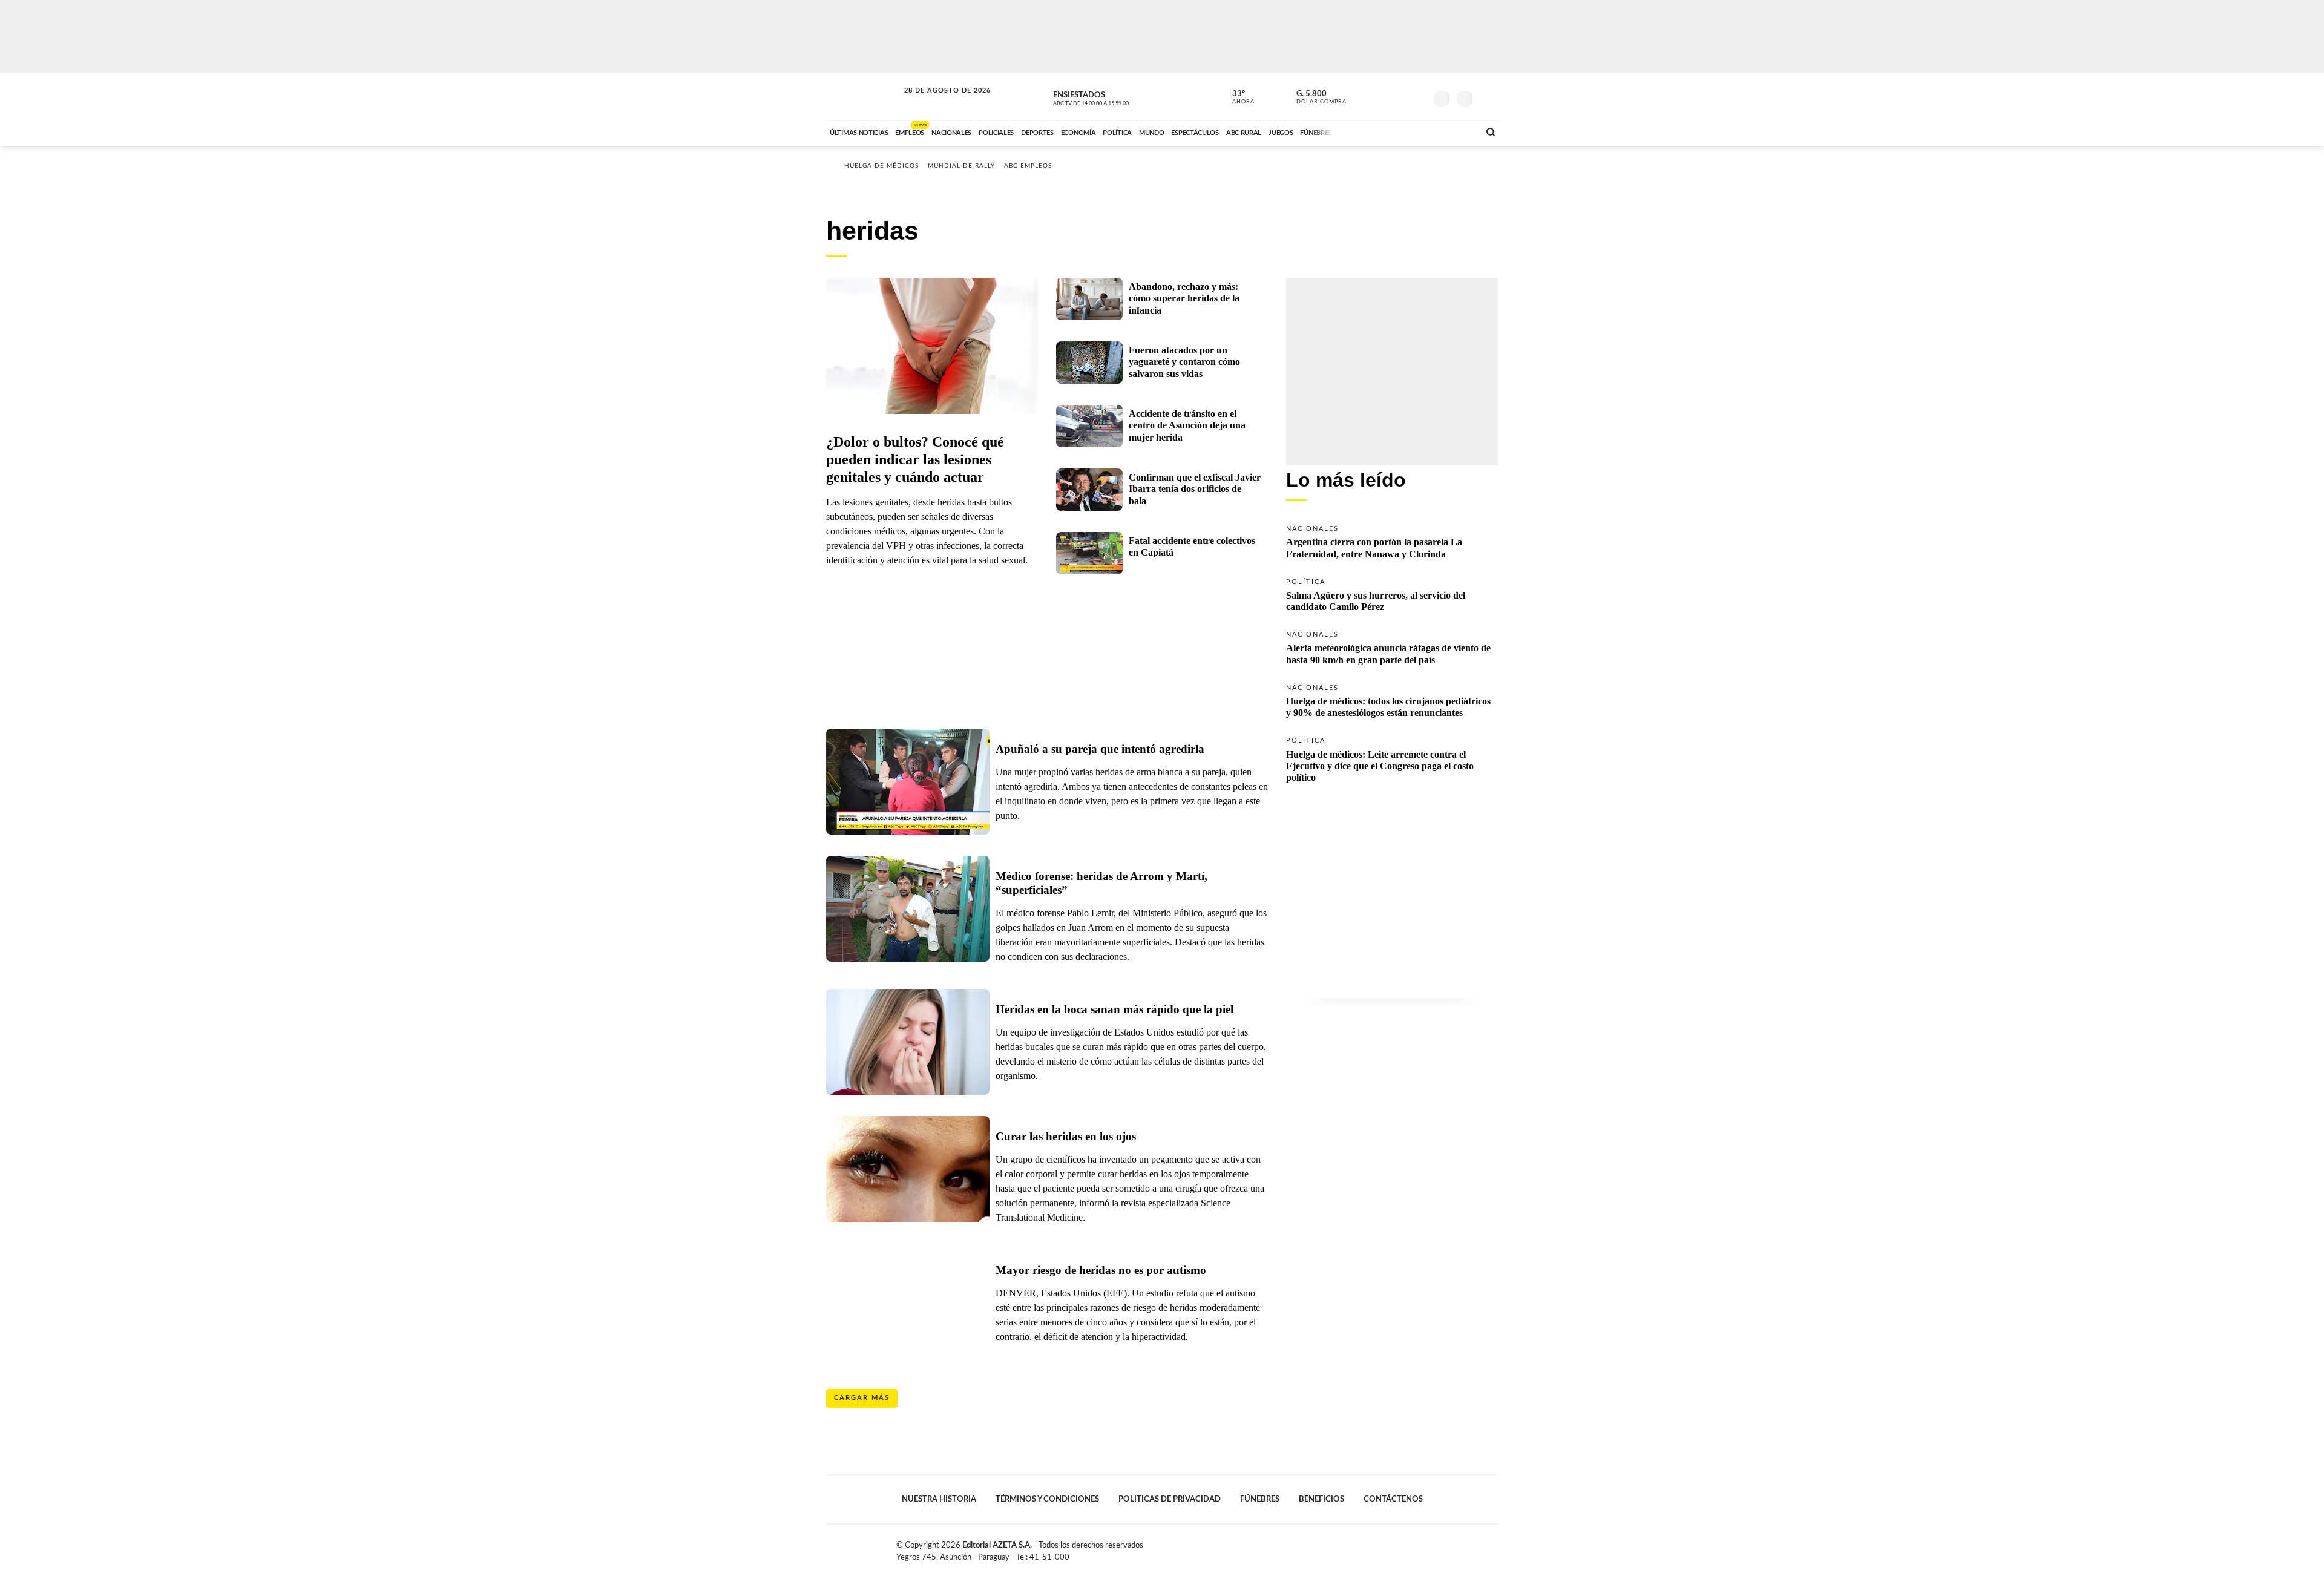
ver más (1236, 97)
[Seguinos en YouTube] (1399, 96)
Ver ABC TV (1114, 97)
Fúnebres (1260, 1499)
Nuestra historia (939, 1499)
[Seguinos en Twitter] (1380, 96)
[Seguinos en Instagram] (1417, 96)
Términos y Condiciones (1047, 1499)
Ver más (1392, 541)
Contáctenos (1393, 1499)
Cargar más (862, 1398)
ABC (864, 97)
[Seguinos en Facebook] (1362, 96)
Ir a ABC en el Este (936, 102)
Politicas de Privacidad (1170, 1499)
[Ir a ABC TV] (1373, 131)
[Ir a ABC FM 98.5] (1454, 131)
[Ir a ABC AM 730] (1406, 131)
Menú (1487, 97)
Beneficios (1321, 1499)
